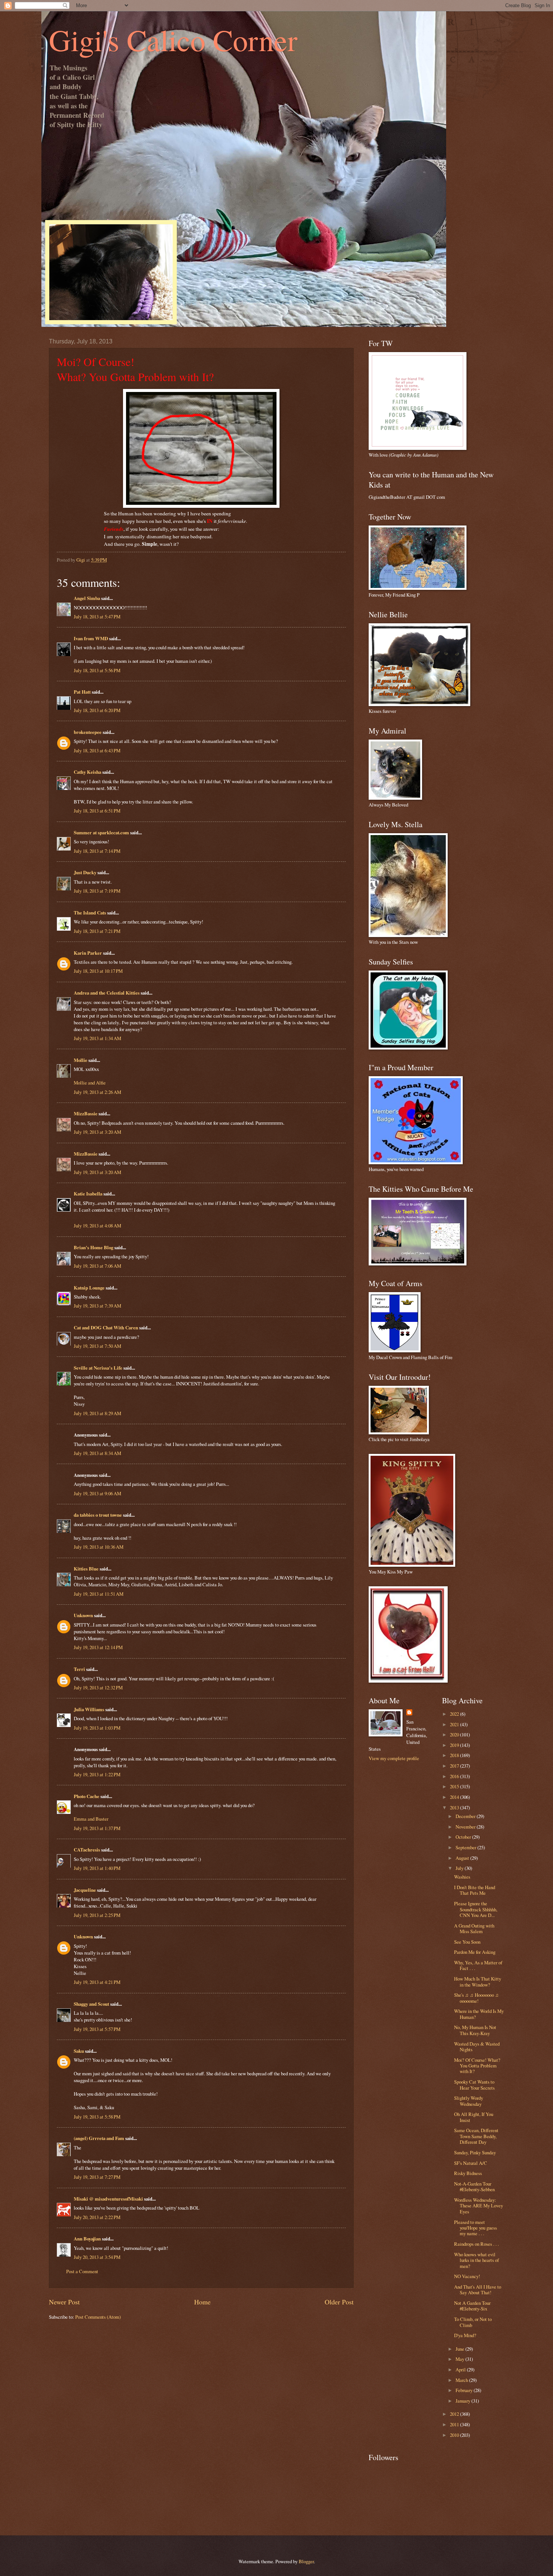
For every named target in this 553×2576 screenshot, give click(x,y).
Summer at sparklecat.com (101, 832)
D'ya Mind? (465, 2335)
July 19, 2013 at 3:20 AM (97, 1132)
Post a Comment (82, 2271)
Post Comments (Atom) (98, 2317)
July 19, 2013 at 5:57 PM (97, 2029)
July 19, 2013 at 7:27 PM (97, 2177)
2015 (455, 1786)
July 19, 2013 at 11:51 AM (99, 1594)
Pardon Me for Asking (475, 1952)
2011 (455, 2424)
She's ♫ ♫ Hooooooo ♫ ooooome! (476, 1998)
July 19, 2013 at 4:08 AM (97, 1226)
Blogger (306, 2561)
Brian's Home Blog (93, 1247)
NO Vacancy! (467, 2276)
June (460, 2349)
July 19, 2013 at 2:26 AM (97, 1092)
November (466, 1827)
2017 (455, 1766)
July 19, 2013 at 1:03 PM (97, 1728)
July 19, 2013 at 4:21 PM (97, 1982)
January (463, 2401)
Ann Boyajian (87, 2239)
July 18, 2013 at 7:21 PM (97, 931)
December (466, 1816)
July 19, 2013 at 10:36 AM (99, 1547)
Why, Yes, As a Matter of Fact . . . (478, 1965)
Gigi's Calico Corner (173, 39)
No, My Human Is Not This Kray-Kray (475, 2030)
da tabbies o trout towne (98, 1515)
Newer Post (64, 2302)
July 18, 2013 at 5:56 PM (97, 670)
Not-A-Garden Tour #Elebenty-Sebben (474, 2186)
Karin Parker (88, 953)
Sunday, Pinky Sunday (475, 2152)
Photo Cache (87, 1796)
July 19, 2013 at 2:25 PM (97, 1915)
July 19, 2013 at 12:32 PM (98, 1687)
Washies (462, 1877)
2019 (455, 1745)
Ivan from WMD (91, 638)
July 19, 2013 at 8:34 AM (97, 1453)
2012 (455, 2414)
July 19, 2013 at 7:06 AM (97, 1266)
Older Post (339, 2302)
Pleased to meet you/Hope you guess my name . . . (476, 2228)
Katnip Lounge (89, 1288)
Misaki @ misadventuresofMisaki (108, 2199)
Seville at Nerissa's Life (98, 1368)
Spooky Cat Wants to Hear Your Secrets (474, 2085)
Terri (79, 1669)
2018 (455, 1755)
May (460, 2359)
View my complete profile (394, 1758)
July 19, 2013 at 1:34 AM (97, 1038)
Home (202, 2302)
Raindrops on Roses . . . (476, 2244)
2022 (455, 1714)
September (466, 1847)
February (465, 2390)
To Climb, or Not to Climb (473, 2322)
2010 (455, 2435)
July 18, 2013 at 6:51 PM (97, 811)
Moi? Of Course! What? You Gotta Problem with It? (477, 2066)
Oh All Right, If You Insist (474, 2117)
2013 (455, 1807)
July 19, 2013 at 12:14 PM (98, 1647)
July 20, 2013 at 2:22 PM (97, 2217)
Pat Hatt (82, 692)
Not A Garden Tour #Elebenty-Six (472, 2306)
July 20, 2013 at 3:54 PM (97, 2257)
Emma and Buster (91, 1819)
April (461, 2369)
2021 (455, 1724)
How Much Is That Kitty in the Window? (478, 1981)
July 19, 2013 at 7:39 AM (97, 1306)
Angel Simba (87, 598)
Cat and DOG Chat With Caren (106, 1327)
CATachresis (87, 1850)
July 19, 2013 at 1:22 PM (97, 1774)
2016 (455, 1776)
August (463, 1858)
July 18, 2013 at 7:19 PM (97, 891)
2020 (455, 1735)
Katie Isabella (88, 1194)
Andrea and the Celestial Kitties (107, 993)
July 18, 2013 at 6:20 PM (97, 710)
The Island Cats (90, 913)
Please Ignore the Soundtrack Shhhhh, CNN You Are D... (476, 1909)
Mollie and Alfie (90, 1083)
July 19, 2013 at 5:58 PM (97, 2117)
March (462, 2380)
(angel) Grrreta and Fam (99, 2138)
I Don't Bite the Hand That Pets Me (475, 1890)
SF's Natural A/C (471, 2163)
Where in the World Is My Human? (479, 2014)
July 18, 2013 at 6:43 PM (97, 750)
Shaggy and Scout (91, 2004)
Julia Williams (89, 1709)
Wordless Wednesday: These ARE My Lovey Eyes (479, 2206)
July (460, 1868)
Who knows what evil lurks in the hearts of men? (476, 2260)
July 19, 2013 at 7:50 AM (97, 1346)
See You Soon (467, 1942)
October (464, 1837)
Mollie (81, 1060)
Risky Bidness (468, 2173)
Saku (79, 2051)
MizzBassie (86, 1113)
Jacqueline (85, 1890)
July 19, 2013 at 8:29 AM (97, 1413)
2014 (455, 1797)
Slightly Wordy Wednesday (469, 2101)
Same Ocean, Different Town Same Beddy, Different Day (476, 2136)
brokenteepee (88, 732)
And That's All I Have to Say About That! (478, 2290)
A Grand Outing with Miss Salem (474, 1928)
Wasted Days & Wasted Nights (477, 2047)
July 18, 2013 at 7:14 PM (97, 851)
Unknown (83, 1615)
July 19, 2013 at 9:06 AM (97, 1493)
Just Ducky (85, 872)
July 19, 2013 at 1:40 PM (97, 1868)
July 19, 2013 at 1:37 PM (97, 1828)
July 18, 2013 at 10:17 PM (98, 971)
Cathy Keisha (87, 772)
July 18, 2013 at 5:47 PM (97, 617)
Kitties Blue (86, 1569)
